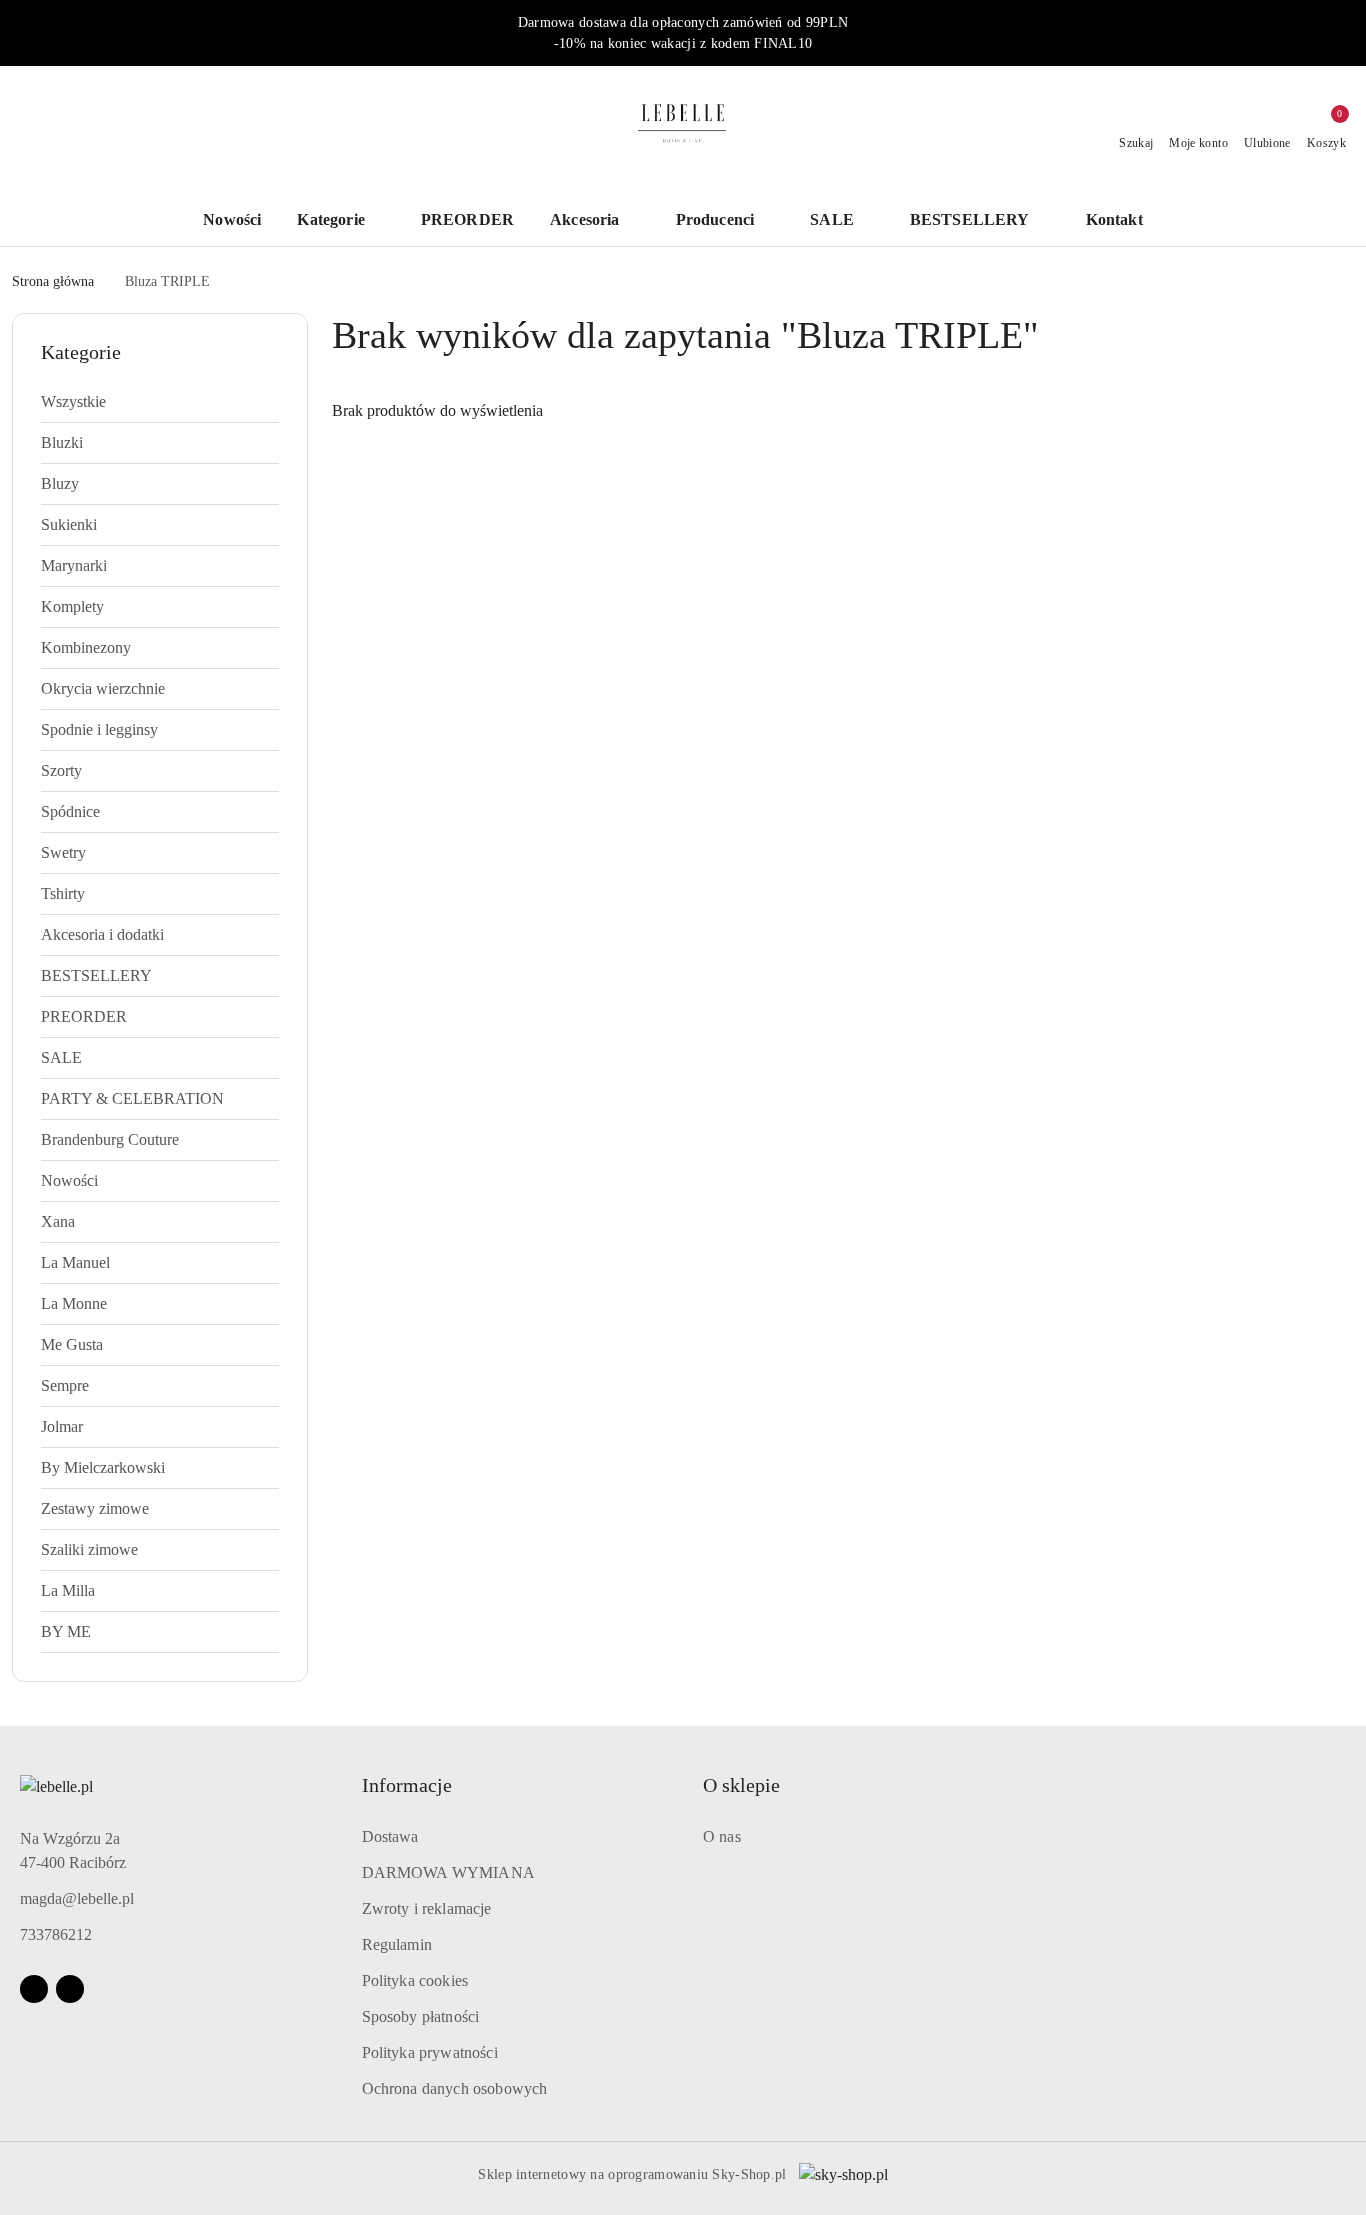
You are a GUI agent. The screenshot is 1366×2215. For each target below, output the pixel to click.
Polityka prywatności (430, 2052)
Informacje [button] (407, 1785)
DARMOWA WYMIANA (448, 1872)
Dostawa (390, 1836)
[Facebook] (34, 1989)
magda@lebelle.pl (77, 1898)
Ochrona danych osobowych (455, 2088)
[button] (1124, 221)
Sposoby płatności (421, 2016)
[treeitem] (160, 402)
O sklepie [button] (741, 1785)
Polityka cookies (415, 1980)
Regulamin (397, 1944)
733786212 (56, 1934)
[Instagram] (70, 1989)
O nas (722, 1836)
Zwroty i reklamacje (427, 1908)
